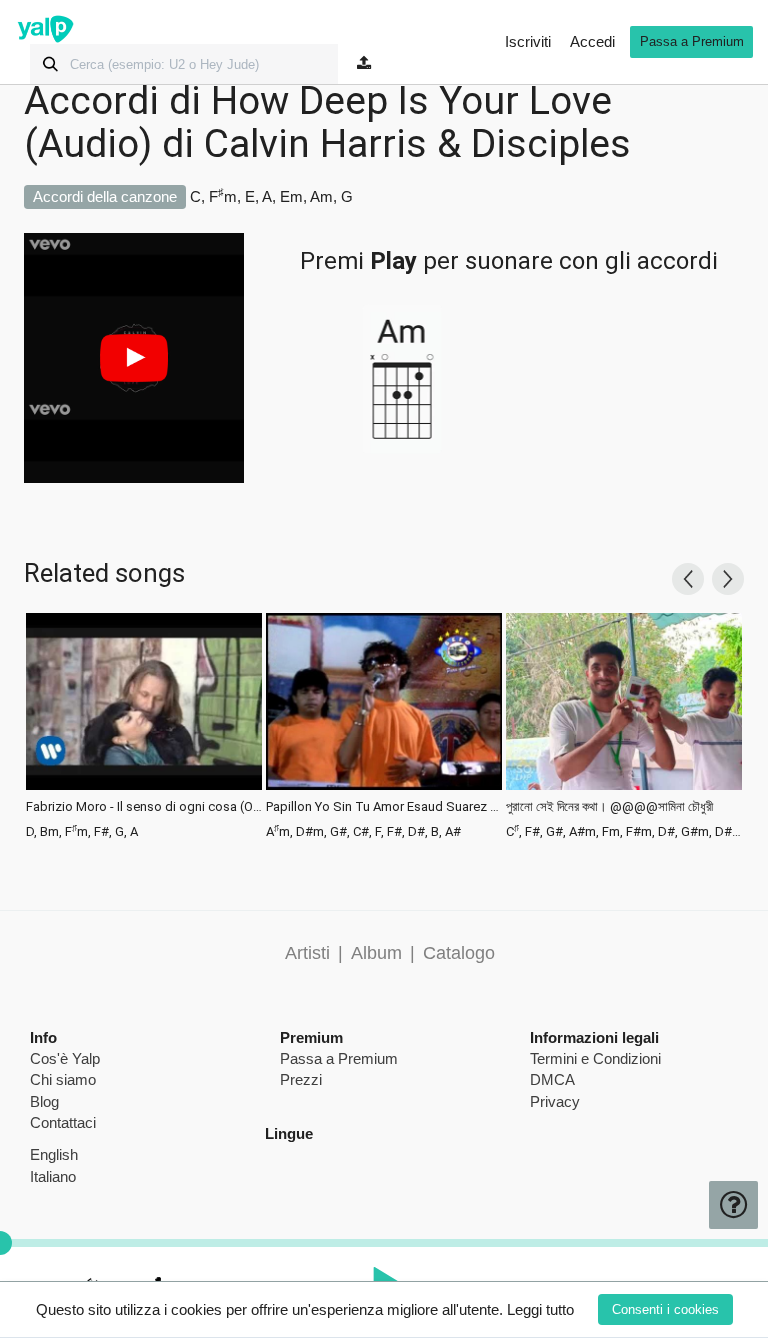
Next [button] (728, 579)
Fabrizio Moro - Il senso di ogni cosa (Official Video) (144, 807)
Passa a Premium (692, 41)
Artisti (307, 953)
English (54, 1154)
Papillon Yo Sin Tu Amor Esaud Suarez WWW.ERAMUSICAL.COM (384, 807)
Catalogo (459, 953)
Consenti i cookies (665, 1309)
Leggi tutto (540, 1309)
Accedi (592, 41)
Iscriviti (528, 41)
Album (376, 953)
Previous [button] (688, 579)
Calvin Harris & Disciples (417, 144)
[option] (144, 724)
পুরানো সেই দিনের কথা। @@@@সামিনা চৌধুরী (609, 807)
